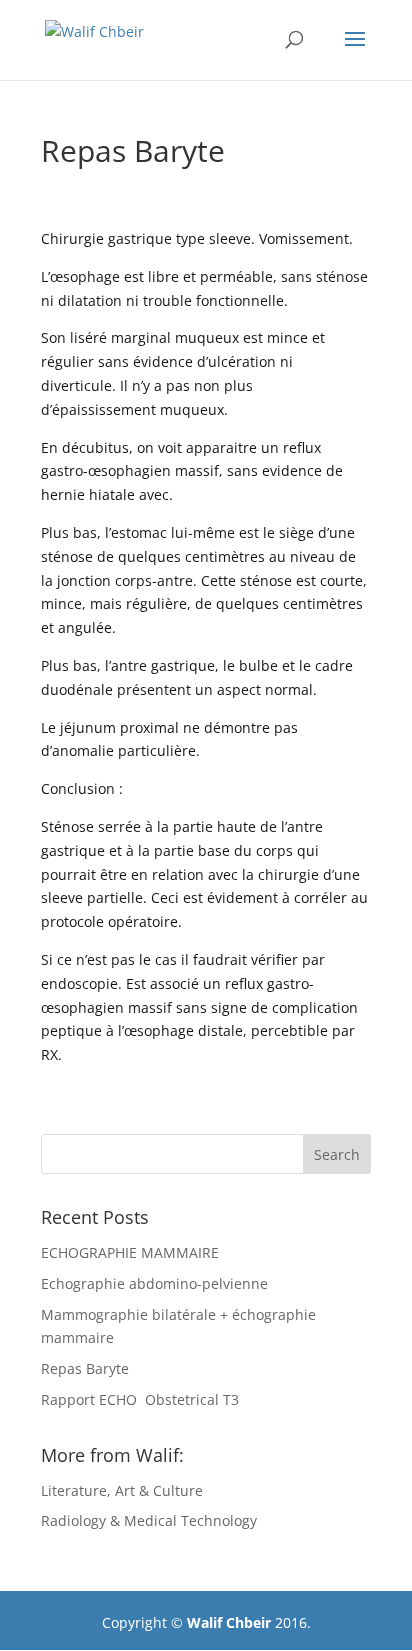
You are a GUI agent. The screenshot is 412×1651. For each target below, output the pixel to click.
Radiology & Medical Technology (149, 1520)
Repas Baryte (85, 1368)
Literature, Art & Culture (122, 1490)
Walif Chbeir (229, 1622)
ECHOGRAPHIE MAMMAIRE (130, 1252)
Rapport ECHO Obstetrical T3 (140, 1399)
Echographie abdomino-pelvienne (154, 1283)
